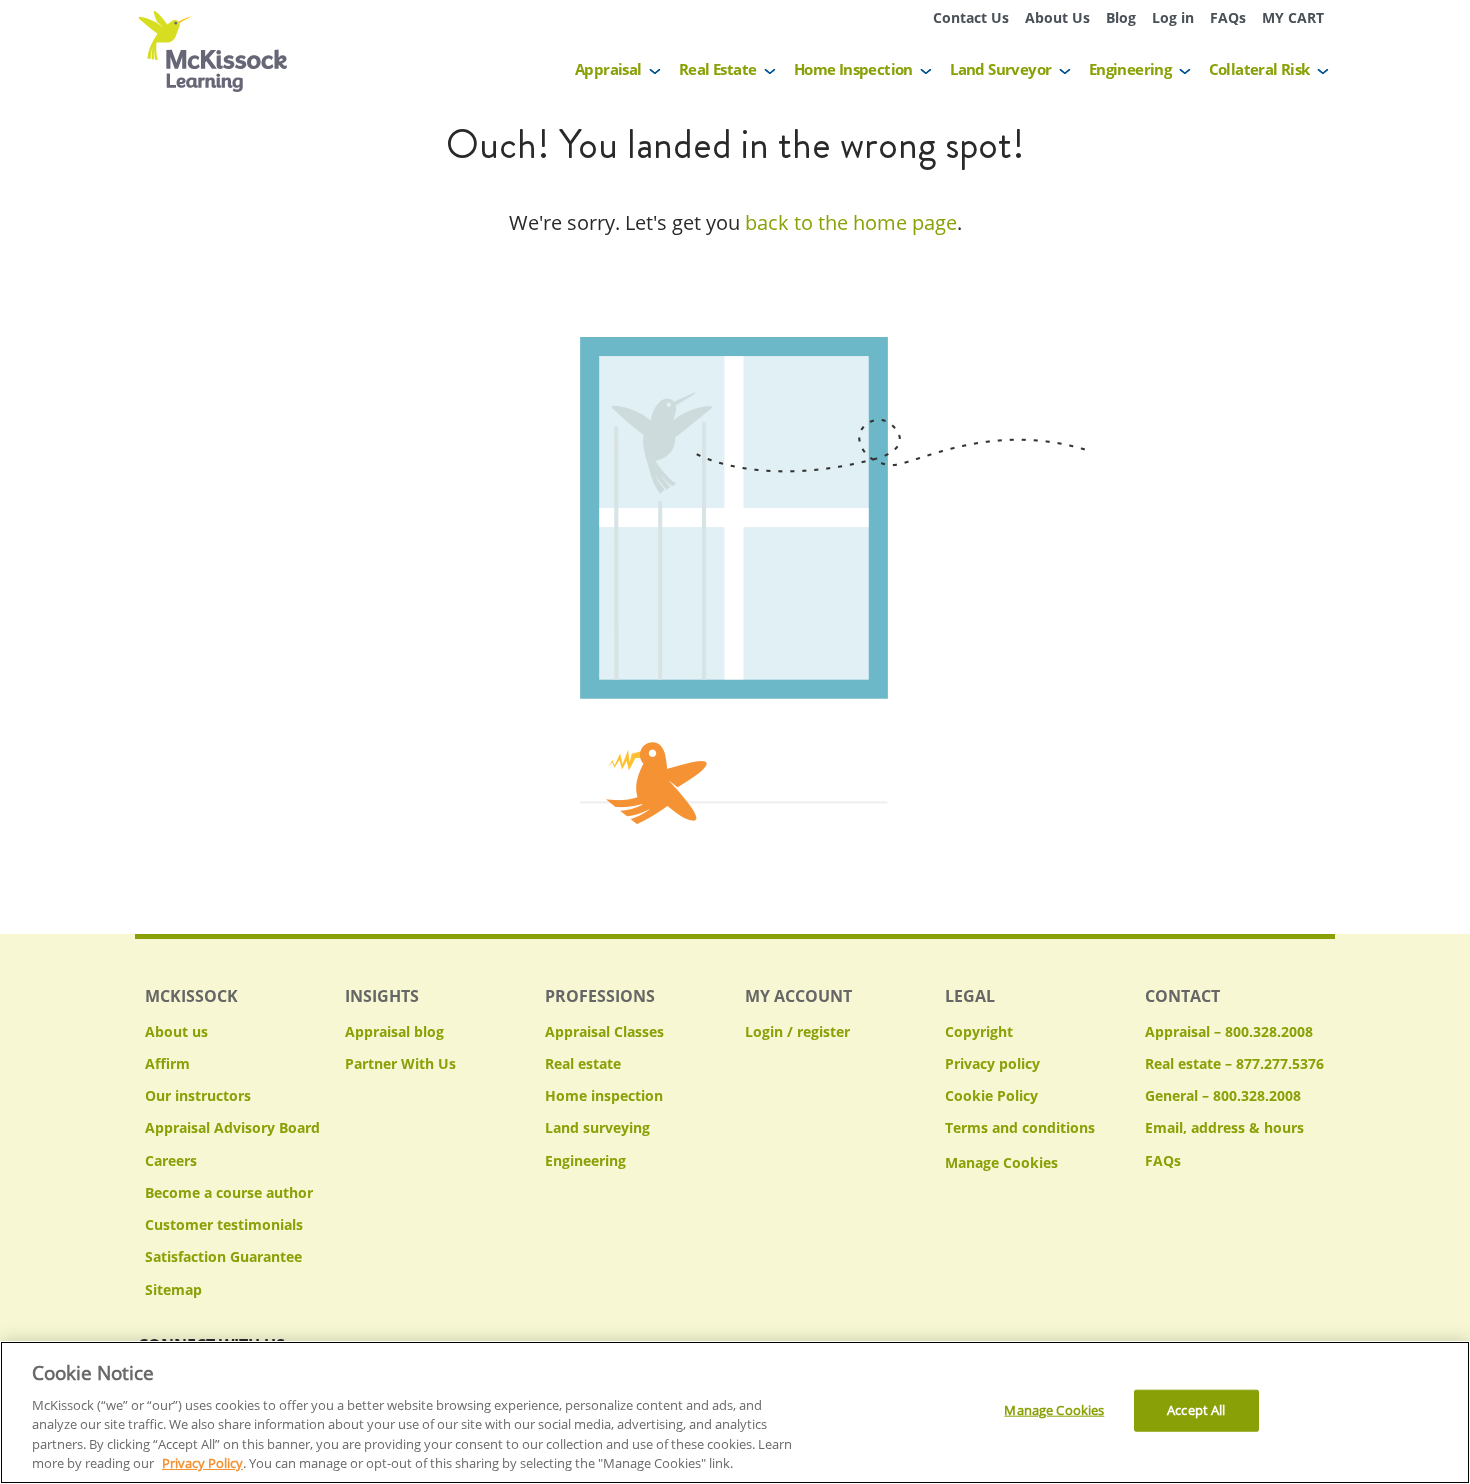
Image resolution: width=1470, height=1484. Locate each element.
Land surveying (597, 1127)
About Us (1057, 17)
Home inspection (604, 1095)
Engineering (1130, 69)
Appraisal (608, 69)
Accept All (1196, 1410)
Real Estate (717, 69)
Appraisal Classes (604, 1031)
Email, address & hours (1224, 1127)
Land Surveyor (1000, 69)
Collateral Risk (1259, 69)
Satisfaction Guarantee (223, 1256)
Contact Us (971, 17)
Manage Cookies (1001, 1163)
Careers (171, 1160)
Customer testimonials (224, 1224)
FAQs (1228, 17)
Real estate (583, 1063)
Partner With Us (400, 1063)
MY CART (1293, 17)
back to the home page (851, 222)
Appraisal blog (394, 1031)
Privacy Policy (202, 1463)
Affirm (167, 1063)
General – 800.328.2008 (1223, 1095)
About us (176, 1031)
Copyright (979, 1031)
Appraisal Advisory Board (232, 1127)
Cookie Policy (991, 1095)
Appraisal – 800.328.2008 (1229, 1031)
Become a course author (229, 1192)
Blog (1121, 17)
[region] (735, 1412)
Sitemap (173, 1289)
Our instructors (198, 1095)
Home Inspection (853, 69)
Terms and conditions (1020, 1127)
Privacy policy (992, 1063)
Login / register (797, 1031)
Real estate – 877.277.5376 (1234, 1063)
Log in (1173, 17)
